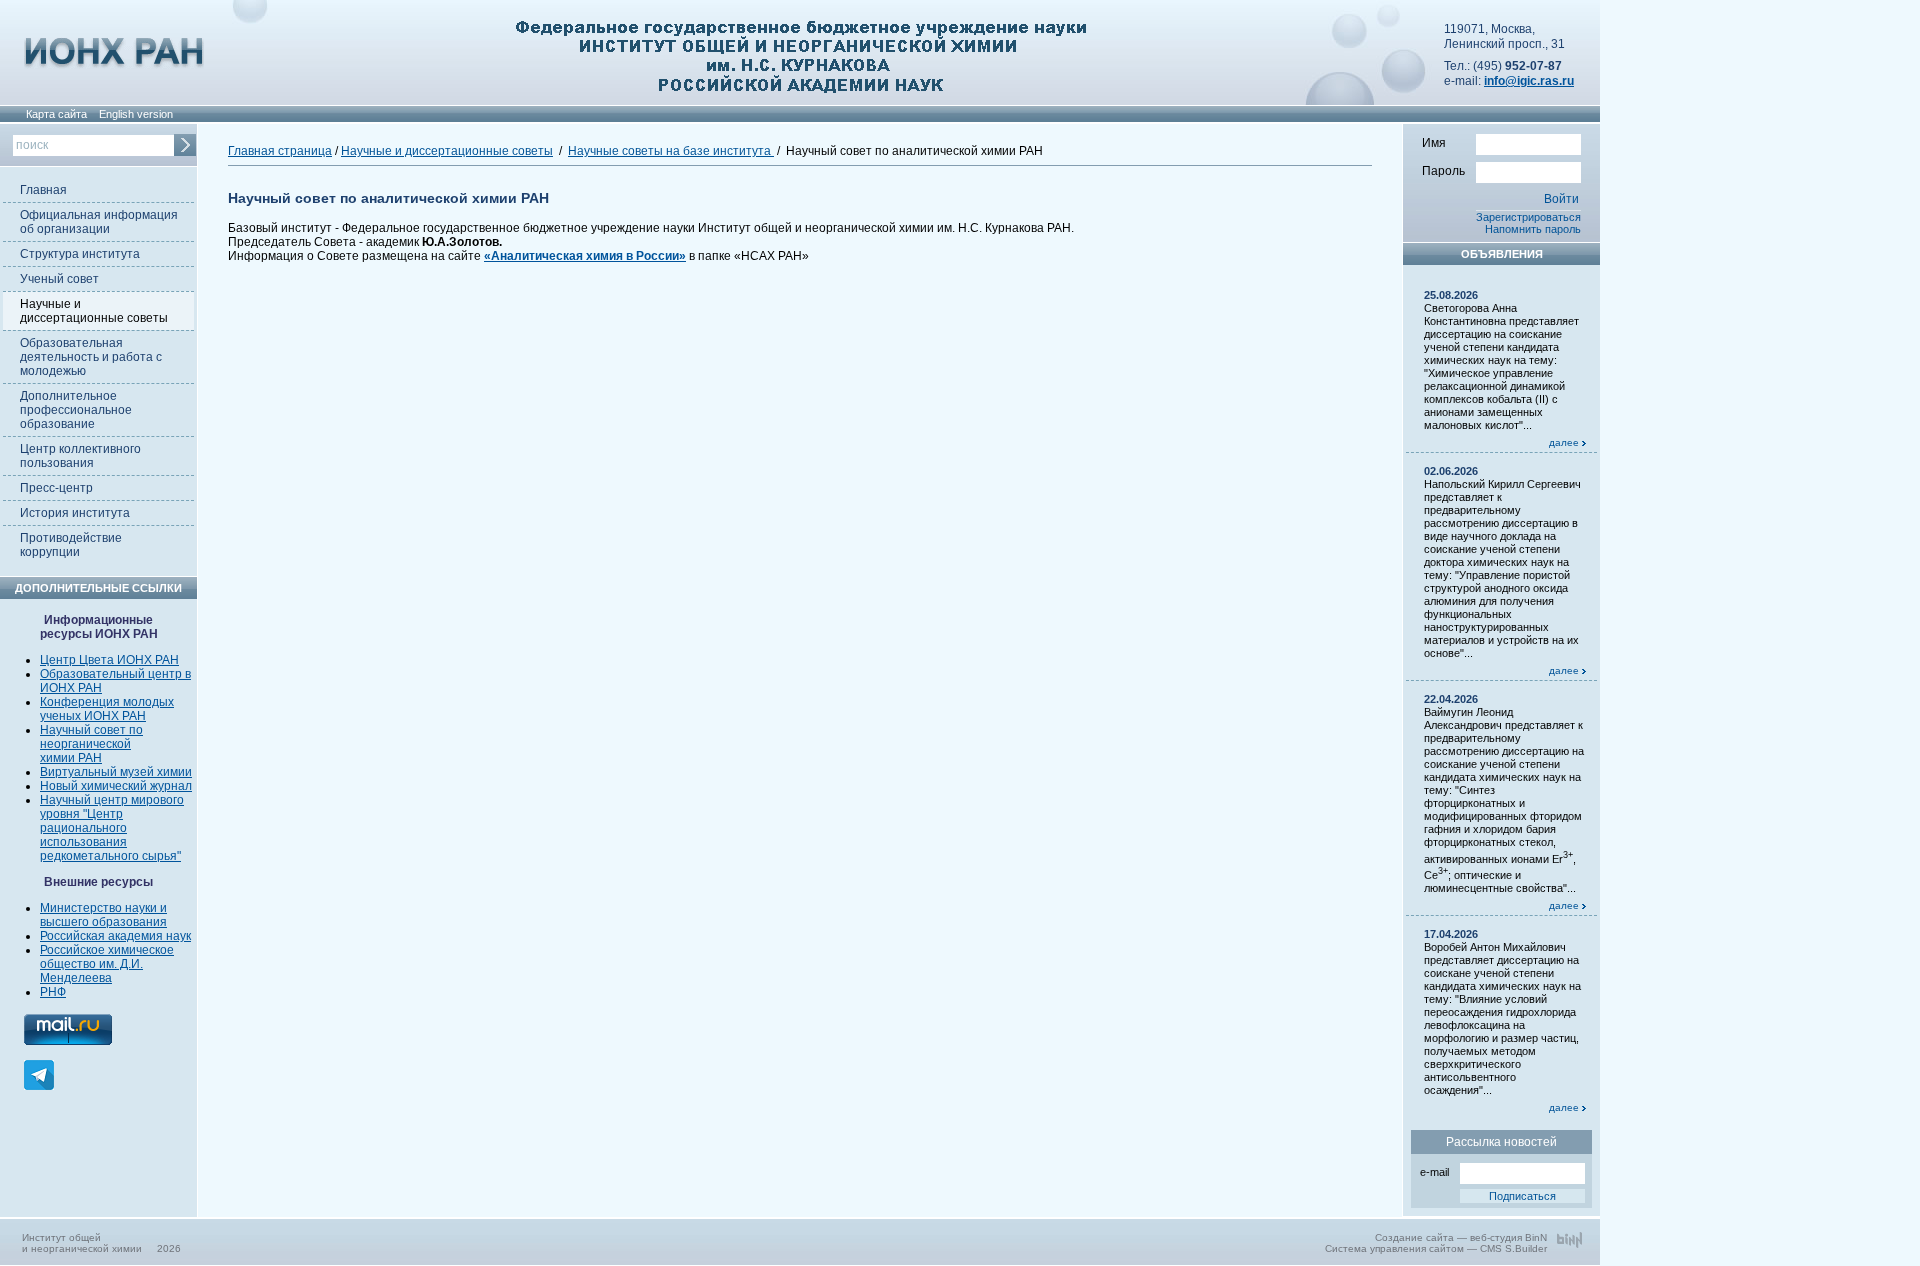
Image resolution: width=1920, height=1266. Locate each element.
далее (1565, 442)
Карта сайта (56, 114)
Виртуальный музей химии (116, 772)
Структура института (80, 254)
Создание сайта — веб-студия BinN (1461, 1237)
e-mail (1434, 1172)
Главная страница (280, 151)
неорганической (85, 744)
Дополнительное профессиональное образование (76, 410)
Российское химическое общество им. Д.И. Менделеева (107, 964)
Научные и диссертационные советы (94, 311)
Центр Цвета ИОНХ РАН (109, 660)
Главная (43, 190)
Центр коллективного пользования (80, 456)
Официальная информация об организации (99, 222)
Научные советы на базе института (671, 151)
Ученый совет (59, 279)
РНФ (53, 992)
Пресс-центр (56, 488)
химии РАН (71, 758)
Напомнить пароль (1533, 229)
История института (75, 513)
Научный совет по (91, 730)
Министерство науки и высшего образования (103, 915)
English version (136, 114)
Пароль (1443, 171)
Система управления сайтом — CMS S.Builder (1436, 1248)
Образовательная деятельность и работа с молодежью (91, 357)
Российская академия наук (115, 936)
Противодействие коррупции (71, 545)
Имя (1434, 143)
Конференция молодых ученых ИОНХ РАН (107, 709)
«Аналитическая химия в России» (585, 256)
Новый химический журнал (116, 786)
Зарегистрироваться (1528, 217)
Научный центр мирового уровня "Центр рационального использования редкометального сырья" (112, 828)
